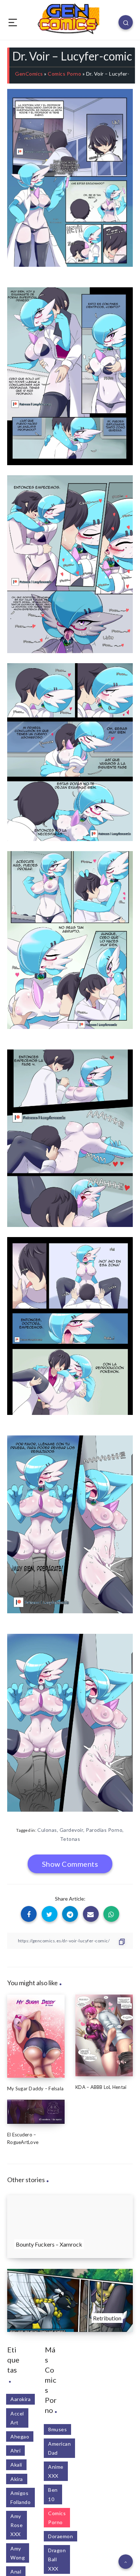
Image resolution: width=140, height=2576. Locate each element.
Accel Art (17, 2418)
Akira (17, 2479)
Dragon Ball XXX (57, 2559)
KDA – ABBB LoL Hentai (101, 2087)
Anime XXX (56, 2471)
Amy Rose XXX (17, 2525)
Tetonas (70, 1839)
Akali (16, 2465)
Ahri (15, 2451)
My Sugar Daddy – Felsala (35, 2089)
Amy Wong (18, 2553)
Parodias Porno (104, 1830)
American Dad (59, 2448)
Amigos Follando (20, 2498)
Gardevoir (72, 1830)
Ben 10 (53, 2494)
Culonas (47, 1830)
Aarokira (20, 2399)
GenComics (29, 74)
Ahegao (20, 2436)
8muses (57, 2429)
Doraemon (60, 2536)
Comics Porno (64, 74)
